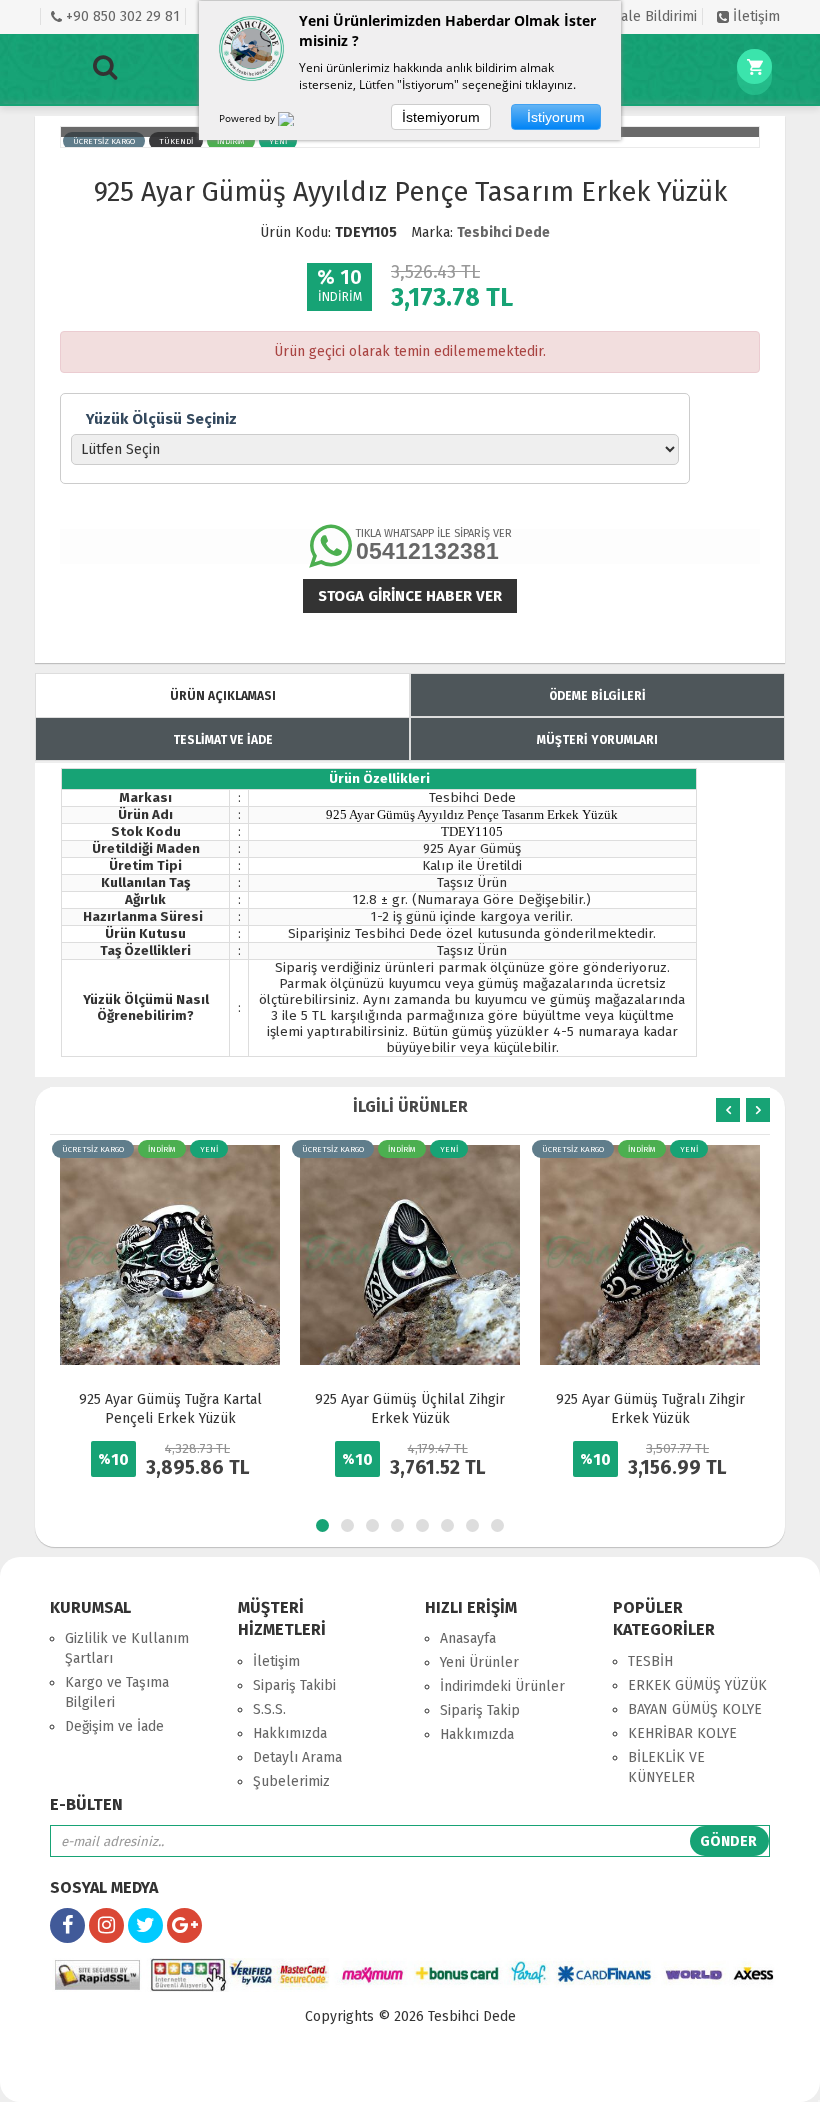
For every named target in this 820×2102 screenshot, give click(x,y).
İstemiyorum (441, 117)
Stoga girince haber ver (410, 596)
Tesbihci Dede (503, 232)
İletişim (754, 16)
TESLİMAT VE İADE (223, 740)
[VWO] (298, 122)
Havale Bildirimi (645, 16)
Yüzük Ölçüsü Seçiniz (161, 419)
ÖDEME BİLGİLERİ (597, 696)
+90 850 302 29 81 (121, 16)
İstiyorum (556, 117)
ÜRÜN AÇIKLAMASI (223, 696)
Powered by (248, 118)
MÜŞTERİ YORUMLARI (597, 740)
